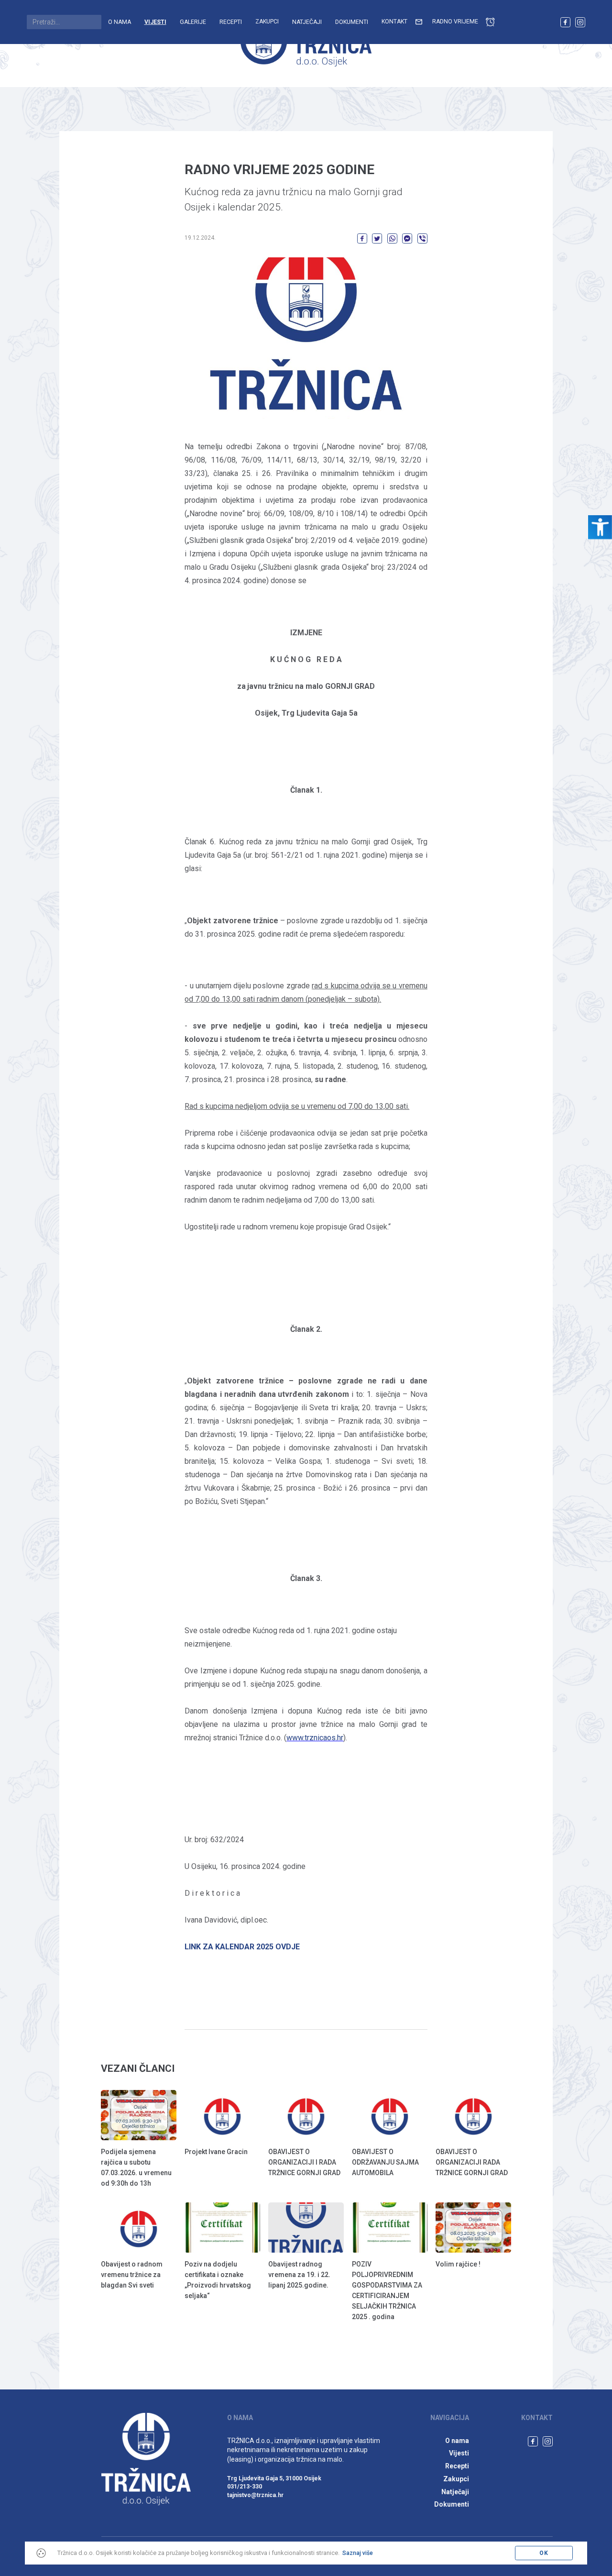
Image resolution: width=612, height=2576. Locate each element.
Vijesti (155, 22)
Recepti (231, 22)
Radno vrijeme (455, 22)
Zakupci (267, 22)
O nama (120, 22)
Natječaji (307, 22)
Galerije (193, 22)
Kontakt (394, 22)
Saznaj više (358, 2553)
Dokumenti (352, 22)
